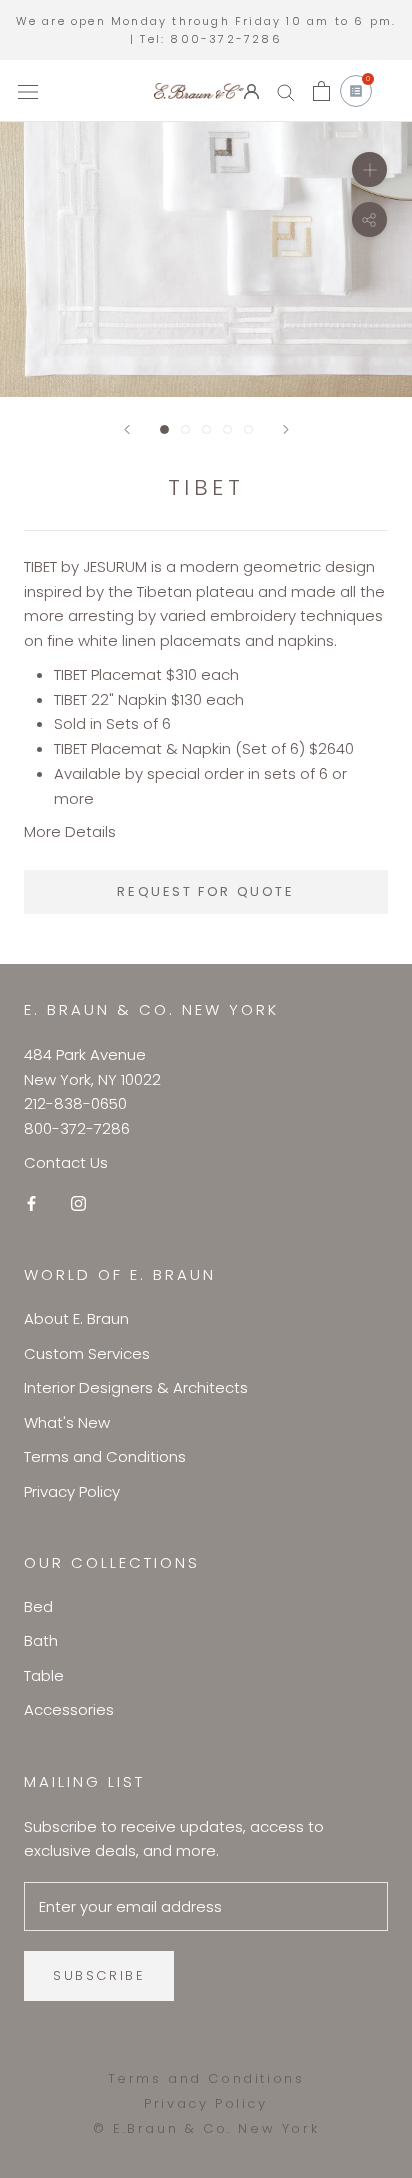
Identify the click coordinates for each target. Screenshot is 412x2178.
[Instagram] (78, 1203)
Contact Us (66, 1162)
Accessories (69, 1709)
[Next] (286, 429)
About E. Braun (76, 1318)
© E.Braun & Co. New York (206, 2128)
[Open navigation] (28, 91)
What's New (67, 1422)
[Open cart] (321, 91)
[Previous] (127, 429)
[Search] (286, 91)
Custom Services (87, 1353)
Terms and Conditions (105, 1456)
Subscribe (99, 1975)
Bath (41, 1640)
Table (44, 1675)
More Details (70, 831)
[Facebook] (31, 1203)
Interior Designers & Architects (136, 1387)
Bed (38, 1606)
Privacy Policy (72, 1491)
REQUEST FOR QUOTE (205, 891)
